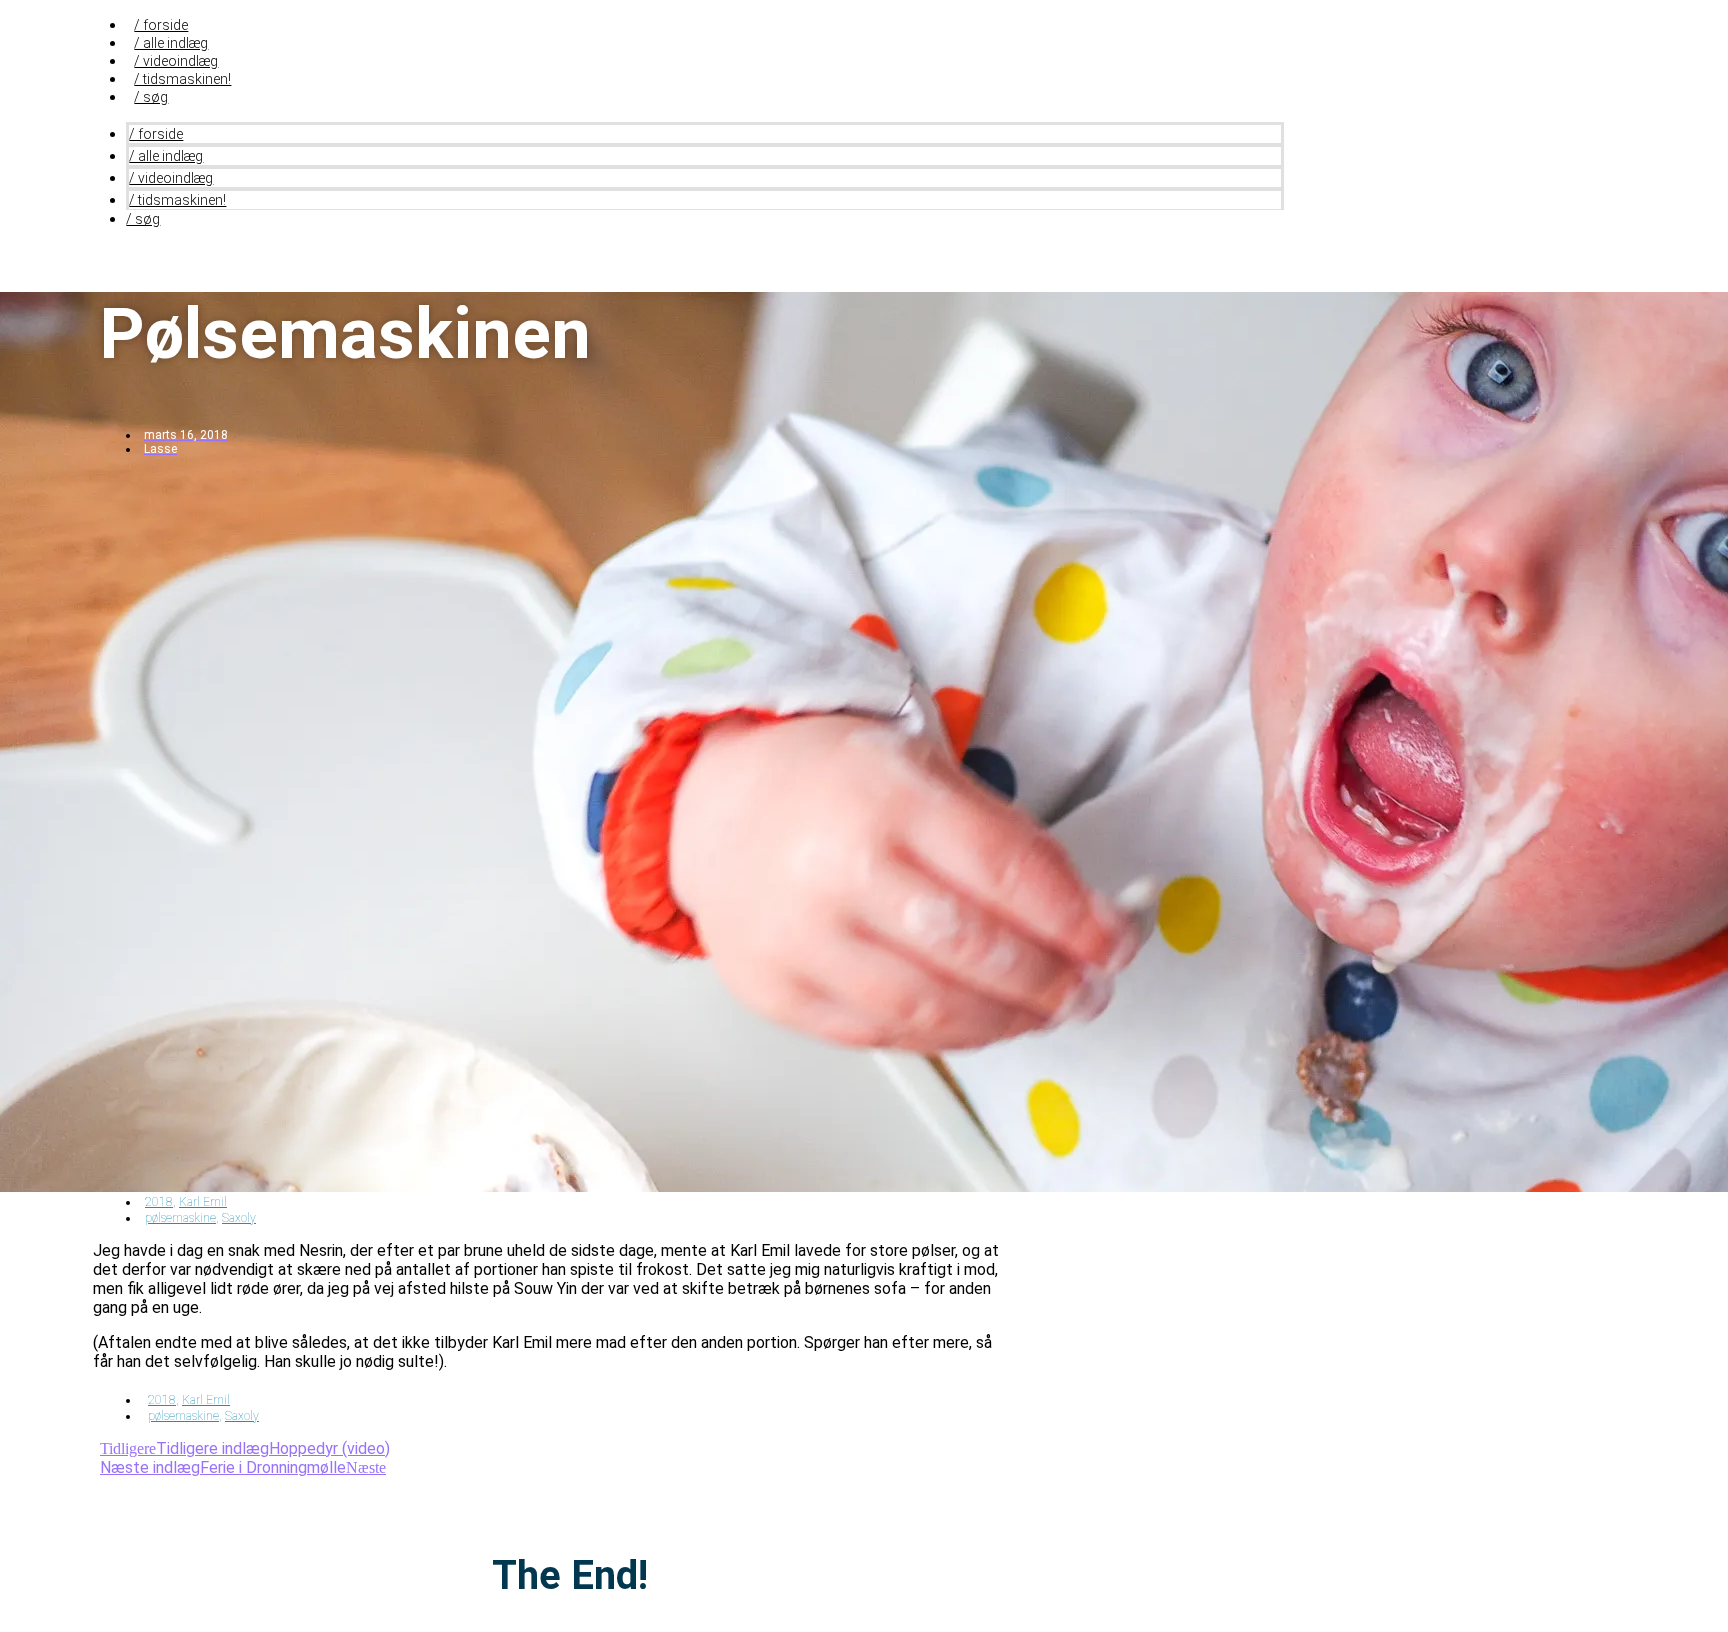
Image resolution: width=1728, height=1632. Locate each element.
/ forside (161, 25)
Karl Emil (203, 1202)
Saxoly (239, 1218)
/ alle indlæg (171, 43)
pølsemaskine (180, 1218)
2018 (159, 1202)
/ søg (151, 97)
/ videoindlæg (176, 61)
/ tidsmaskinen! (182, 79)
